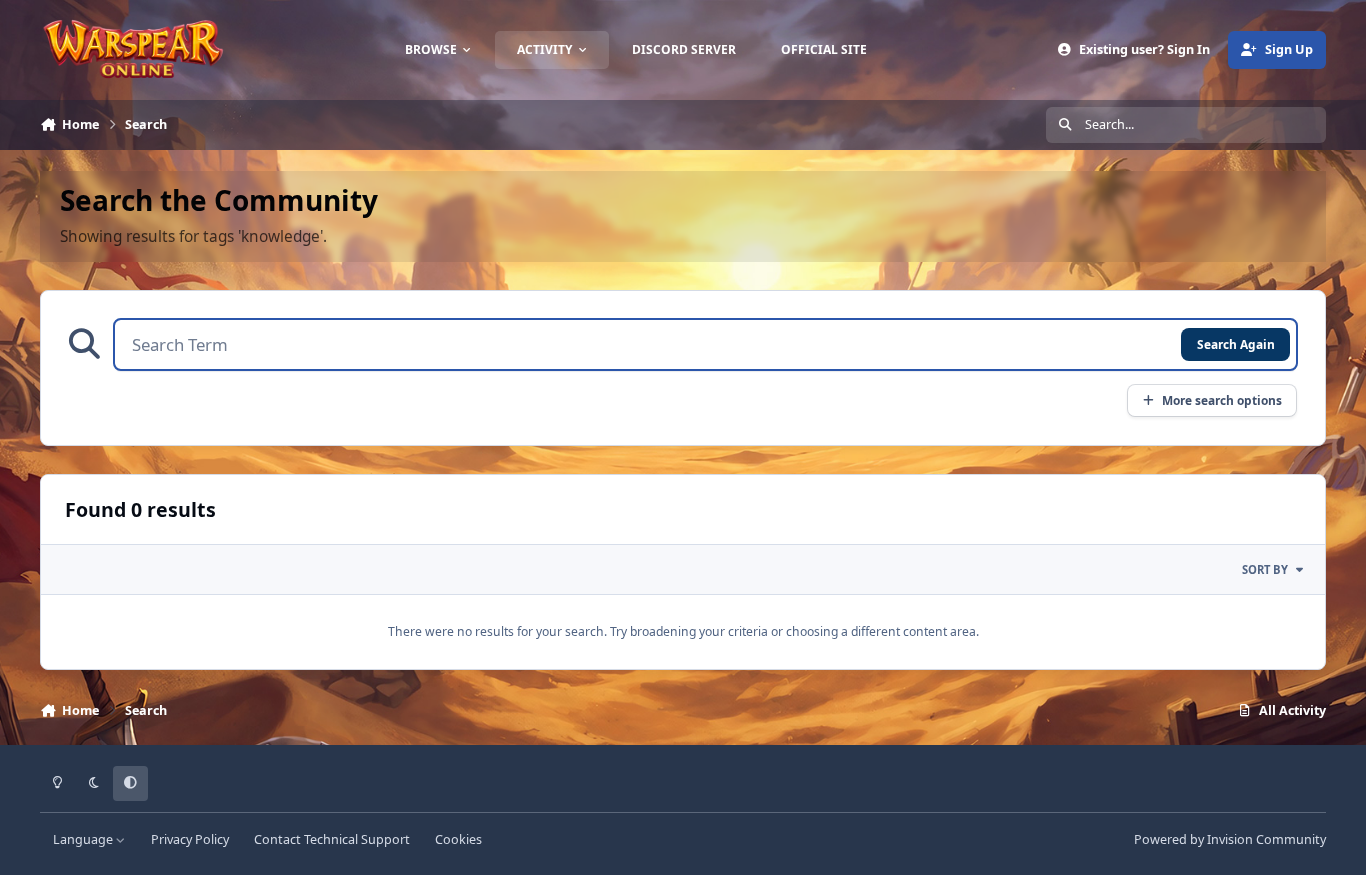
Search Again (1236, 344)
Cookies (458, 839)
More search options (1222, 400)
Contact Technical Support (332, 839)
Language (84, 839)
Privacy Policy (190, 839)
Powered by (1230, 839)
